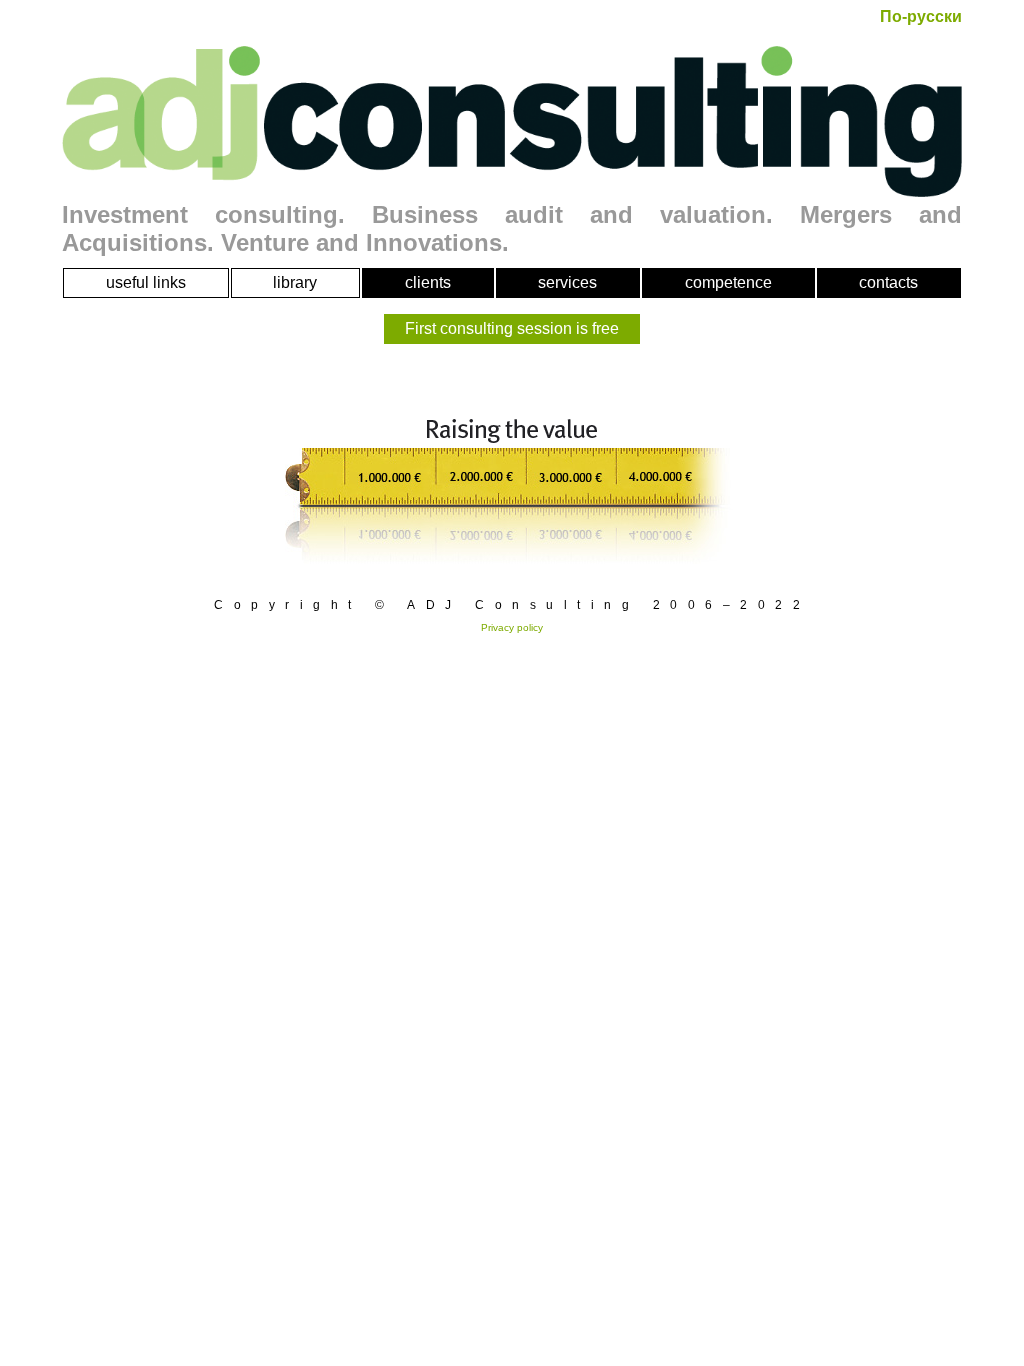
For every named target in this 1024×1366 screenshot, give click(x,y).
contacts (888, 282)
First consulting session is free (512, 328)
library (295, 282)
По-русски (921, 16)
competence (728, 282)
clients (428, 282)
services (567, 282)
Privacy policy (512, 627)
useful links (146, 282)
